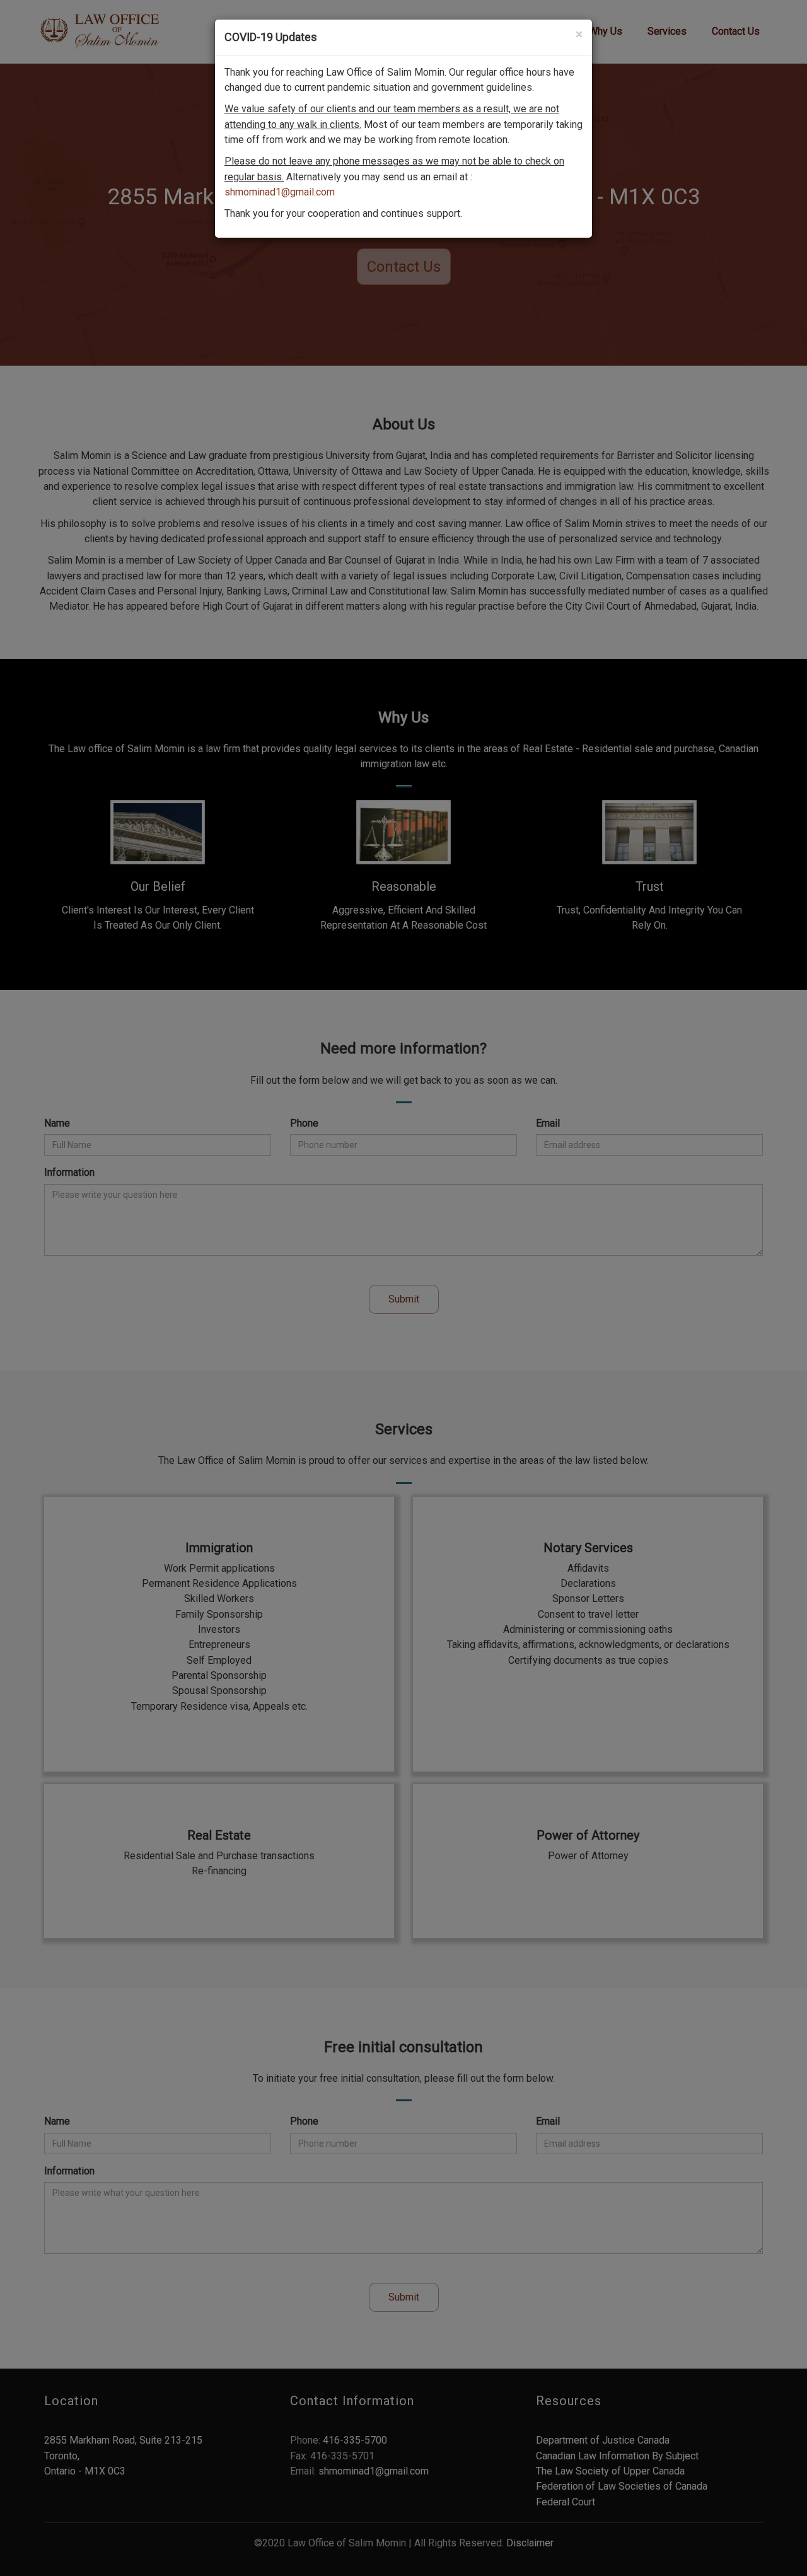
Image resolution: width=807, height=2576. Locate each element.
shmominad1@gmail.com (280, 192)
